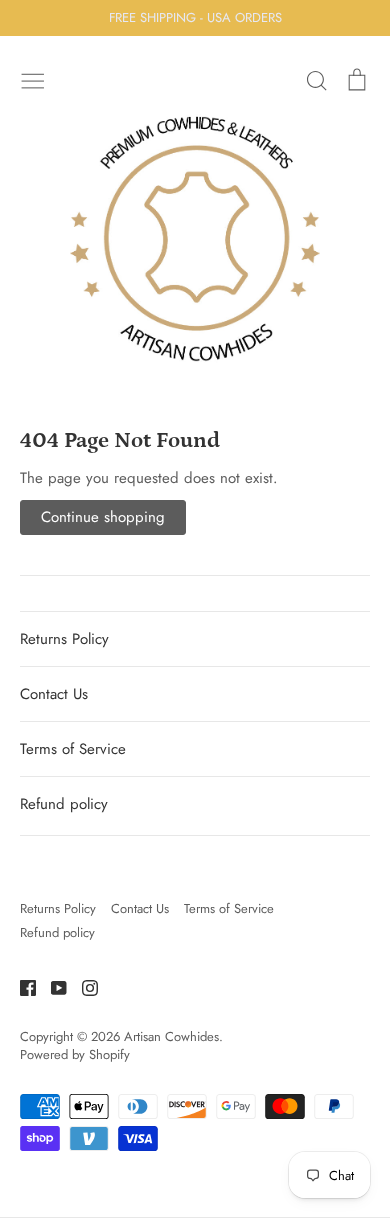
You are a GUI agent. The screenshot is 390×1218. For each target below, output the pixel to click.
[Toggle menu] (33, 79)
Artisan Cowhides (171, 1036)
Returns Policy (64, 639)
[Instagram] (82, 986)
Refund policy (64, 804)
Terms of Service (73, 749)
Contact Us (54, 694)
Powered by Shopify (75, 1054)
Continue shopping (103, 517)
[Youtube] (51, 986)
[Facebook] (20, 986)
